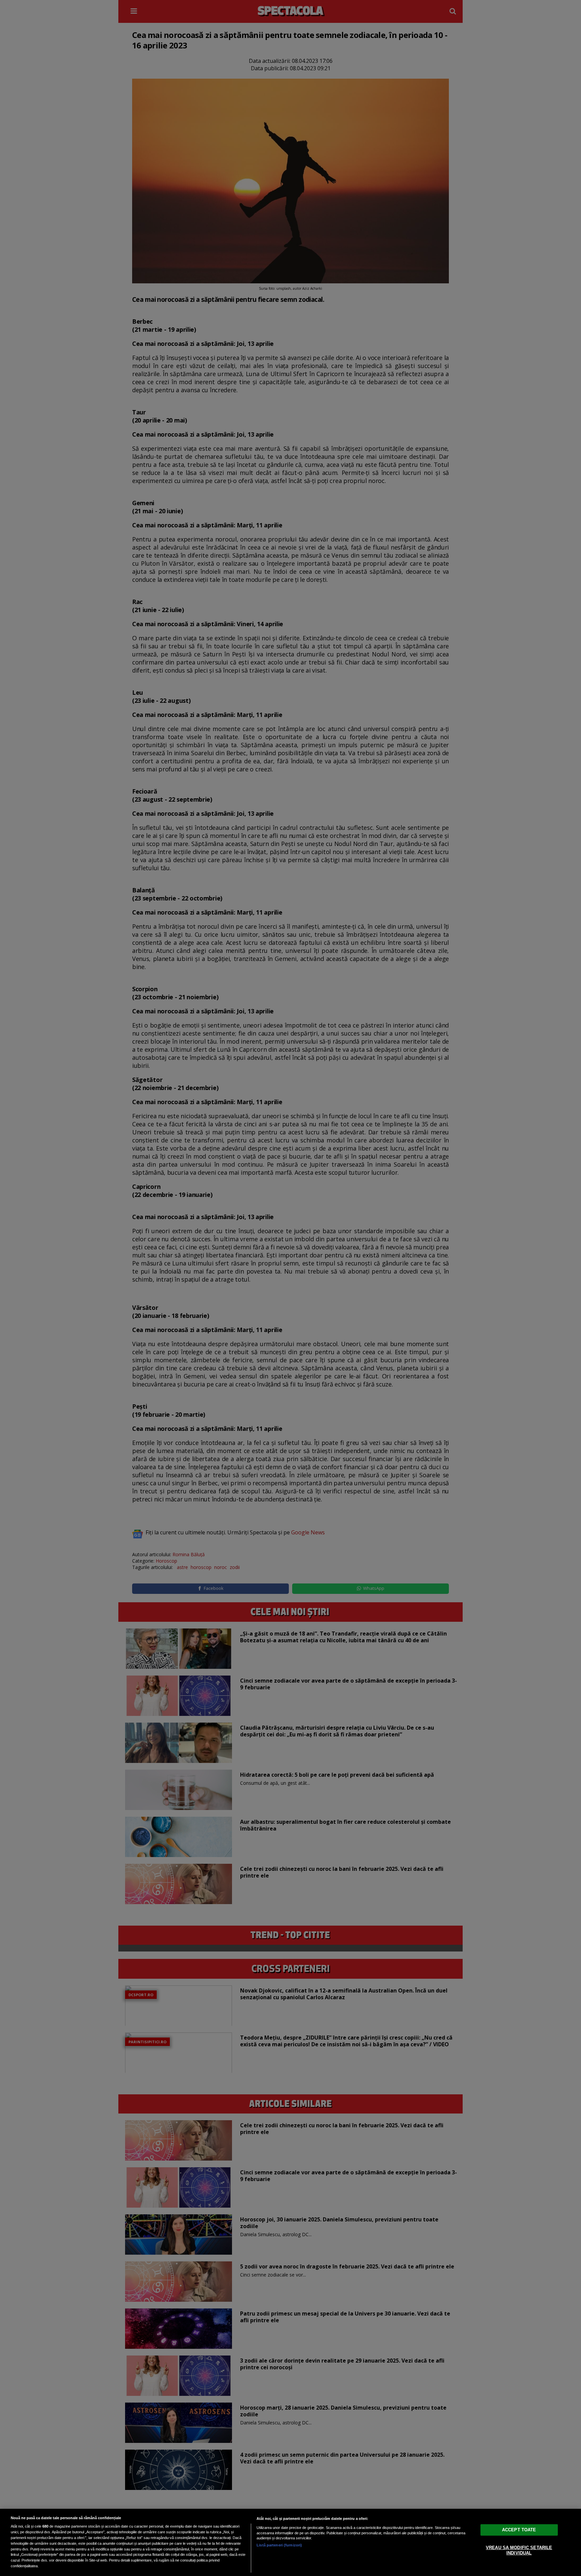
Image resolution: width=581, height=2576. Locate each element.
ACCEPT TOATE (519, 2530)
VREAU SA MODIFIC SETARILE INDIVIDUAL (519, 2550)
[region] (290, 2542)
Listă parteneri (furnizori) (279, 2545)
